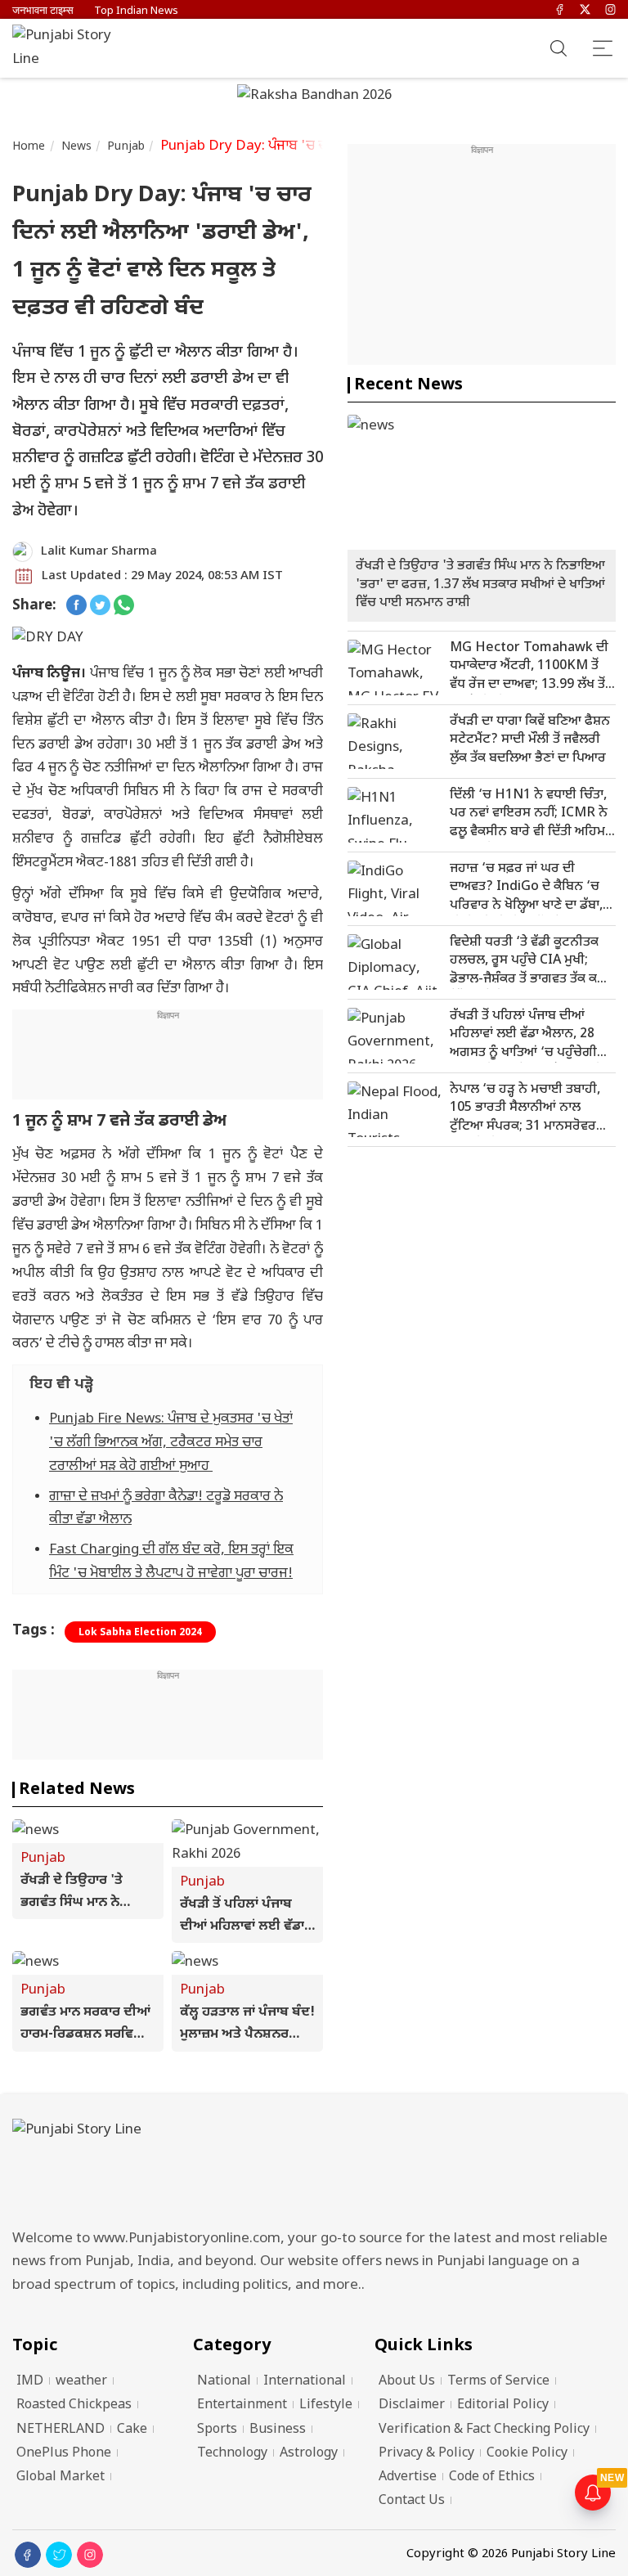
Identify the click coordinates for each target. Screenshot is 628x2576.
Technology (232, 2454)
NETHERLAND (61, 2430)
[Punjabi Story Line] (70, 48)
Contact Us (412, 2501)
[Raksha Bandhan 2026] (314, 97)
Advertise (408, 2477)
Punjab (126, 147)
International (305, 2382)
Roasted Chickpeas (74, 2405)
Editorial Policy (503, 2405)
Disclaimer (412, 2405)
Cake (132, 2430)
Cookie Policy (527, 2454)
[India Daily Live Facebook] (76, 607)
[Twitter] (585, 11)
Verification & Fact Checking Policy (484, 2430)
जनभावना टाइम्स (43, 11)
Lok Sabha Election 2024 (140, 1633)
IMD (30, 2382)
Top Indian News (136, 11)
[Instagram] (610, 11)
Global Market (61, 2477)
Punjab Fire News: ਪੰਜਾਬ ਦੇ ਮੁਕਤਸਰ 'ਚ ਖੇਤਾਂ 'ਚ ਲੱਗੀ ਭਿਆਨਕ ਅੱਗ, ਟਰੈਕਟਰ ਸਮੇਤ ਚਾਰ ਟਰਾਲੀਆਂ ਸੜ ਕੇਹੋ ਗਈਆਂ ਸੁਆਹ (171, 1443)
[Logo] (314, 2169)
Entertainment (242, 2405)
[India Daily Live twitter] (100, 607)
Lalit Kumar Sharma (99, 552)
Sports (217, 2430)
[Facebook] (560, 11)
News (77, 147)
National (224, 2382)
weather (81, 2382)
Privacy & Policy (426, 2454)
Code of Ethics (492, 2477)
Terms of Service (498, 2382)
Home (29, 147)
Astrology (309, 2454)
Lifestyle (326, 2405)
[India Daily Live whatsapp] (124, 607)
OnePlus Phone (64, 2454)
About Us (407, 2382)
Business (278, 2430)
